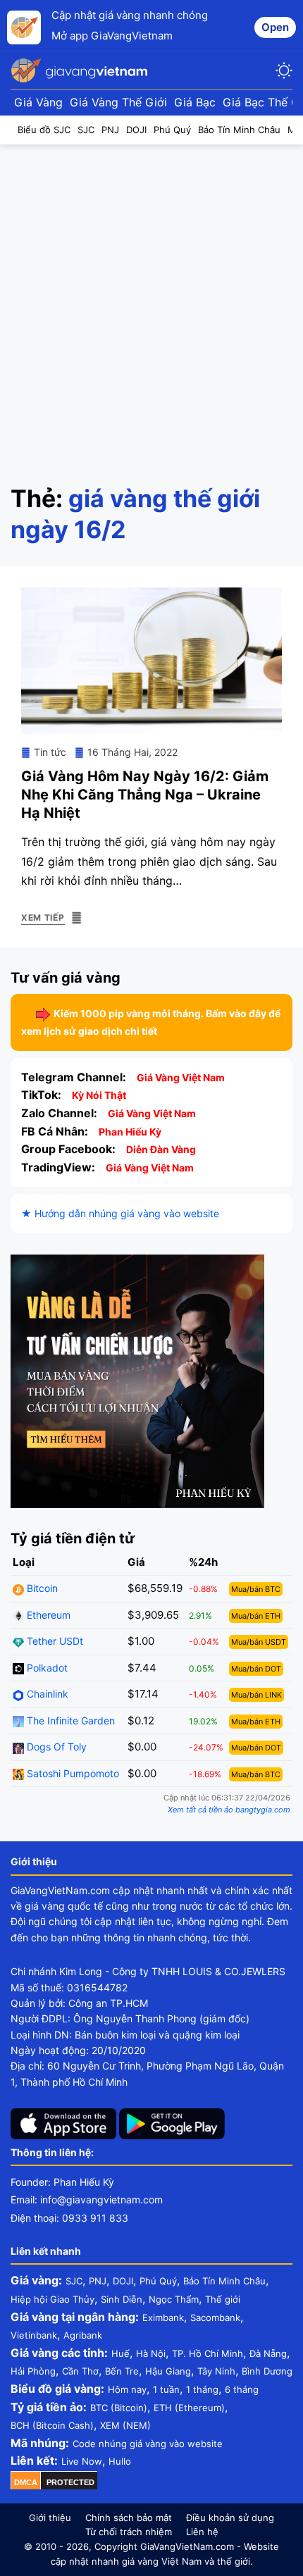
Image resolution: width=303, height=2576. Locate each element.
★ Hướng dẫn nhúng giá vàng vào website (120, 1213)
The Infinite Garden (69, 1721)
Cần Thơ (80, 2371)
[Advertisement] (151, 304)
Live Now (82, 2461)
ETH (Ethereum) (189, 2408)
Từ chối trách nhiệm (129, 2532)
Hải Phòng (33, 2371)
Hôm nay (127, 2389)
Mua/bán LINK (256, 1695)
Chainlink (46, 1694)
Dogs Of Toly (55, 1747)
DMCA (26, 2482)
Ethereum (47, 1615)
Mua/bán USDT (259, 1642)
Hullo (120, 2461)
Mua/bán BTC (256, 1589)
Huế (120, 2353)
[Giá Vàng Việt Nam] (81, 70)
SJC (74, 2281)
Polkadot (46, 1668)
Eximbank (163, 2317)
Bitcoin (41, 1588)
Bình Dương (267, 2371)
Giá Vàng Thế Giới (118, 102)
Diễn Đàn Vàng (161, 1149)
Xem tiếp (43, 917)
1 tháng (202, 2389)
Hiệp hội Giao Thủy (52, 2299)
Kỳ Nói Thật (99, 1095)
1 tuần (166, 2389)
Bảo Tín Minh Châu (224, 2281)
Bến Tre (122, 2371)
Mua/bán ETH (256, 1616)
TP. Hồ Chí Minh (208, 2353)
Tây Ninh (216, 2371)
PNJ (98, 2281)
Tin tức (50, 752)
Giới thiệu (50, 2518)
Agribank (83, 2335)
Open (275, 27)
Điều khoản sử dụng (230, 2518)
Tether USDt (54, 1641)
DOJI (123, 2281)
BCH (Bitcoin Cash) (52, 2425)
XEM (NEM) (125, 2425)
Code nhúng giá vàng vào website (148, 2444)
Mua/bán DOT (256, 1669)
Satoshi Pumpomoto (72, 1773)
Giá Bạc (195, 102)
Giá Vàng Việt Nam (181, 1077)
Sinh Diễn (122, 2299)
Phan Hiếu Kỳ (130, 1132)
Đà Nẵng (268, 2353)
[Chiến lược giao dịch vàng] (137, 1380)
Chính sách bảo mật (129, 2518)
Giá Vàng (38, 102)
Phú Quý (158, 2281)
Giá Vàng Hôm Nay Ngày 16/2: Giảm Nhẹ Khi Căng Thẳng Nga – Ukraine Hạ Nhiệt (145, 795)
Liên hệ (202, 2532)
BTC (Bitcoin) (119, 2408)
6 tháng (242, 2389)
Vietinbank (34, 2335)
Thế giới (223, 2299)
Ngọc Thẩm (174, 2299)
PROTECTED (70, 2482)
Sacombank (215, 2317)
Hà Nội (151, 2353)
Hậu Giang (168, 2371)
